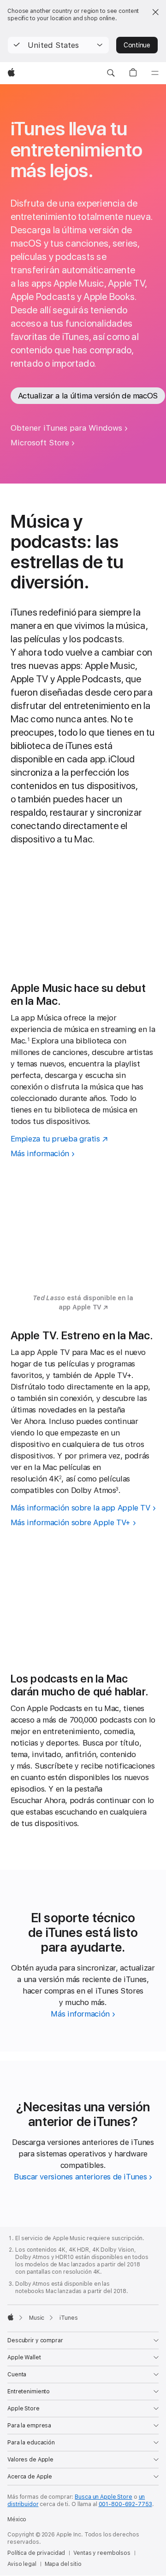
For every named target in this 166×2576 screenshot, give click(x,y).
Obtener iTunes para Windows (66, 428)
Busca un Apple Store (104, 2497)
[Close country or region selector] (155, 12)
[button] (58, 45)
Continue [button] (137, 45)
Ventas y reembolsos (102, 2553)
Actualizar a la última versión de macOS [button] (88, 396)
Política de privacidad (36, 2553)
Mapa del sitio (63, 2564)
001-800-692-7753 (125, 2504)
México (17, 2519)
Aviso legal (22, 2564)
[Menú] (155, 73)
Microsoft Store (40, 443)
